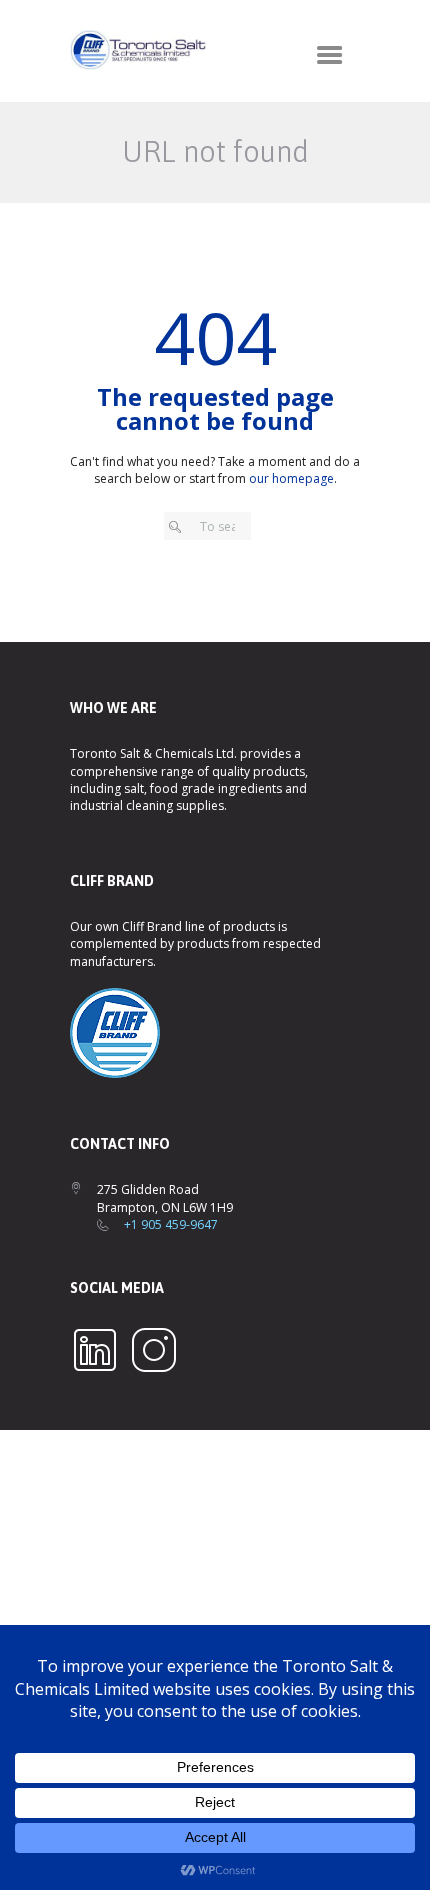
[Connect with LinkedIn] (95, 1333)
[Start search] (179, 527)
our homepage (291, 478)
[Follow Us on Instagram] (154, 1333)
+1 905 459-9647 (171, 1224)
